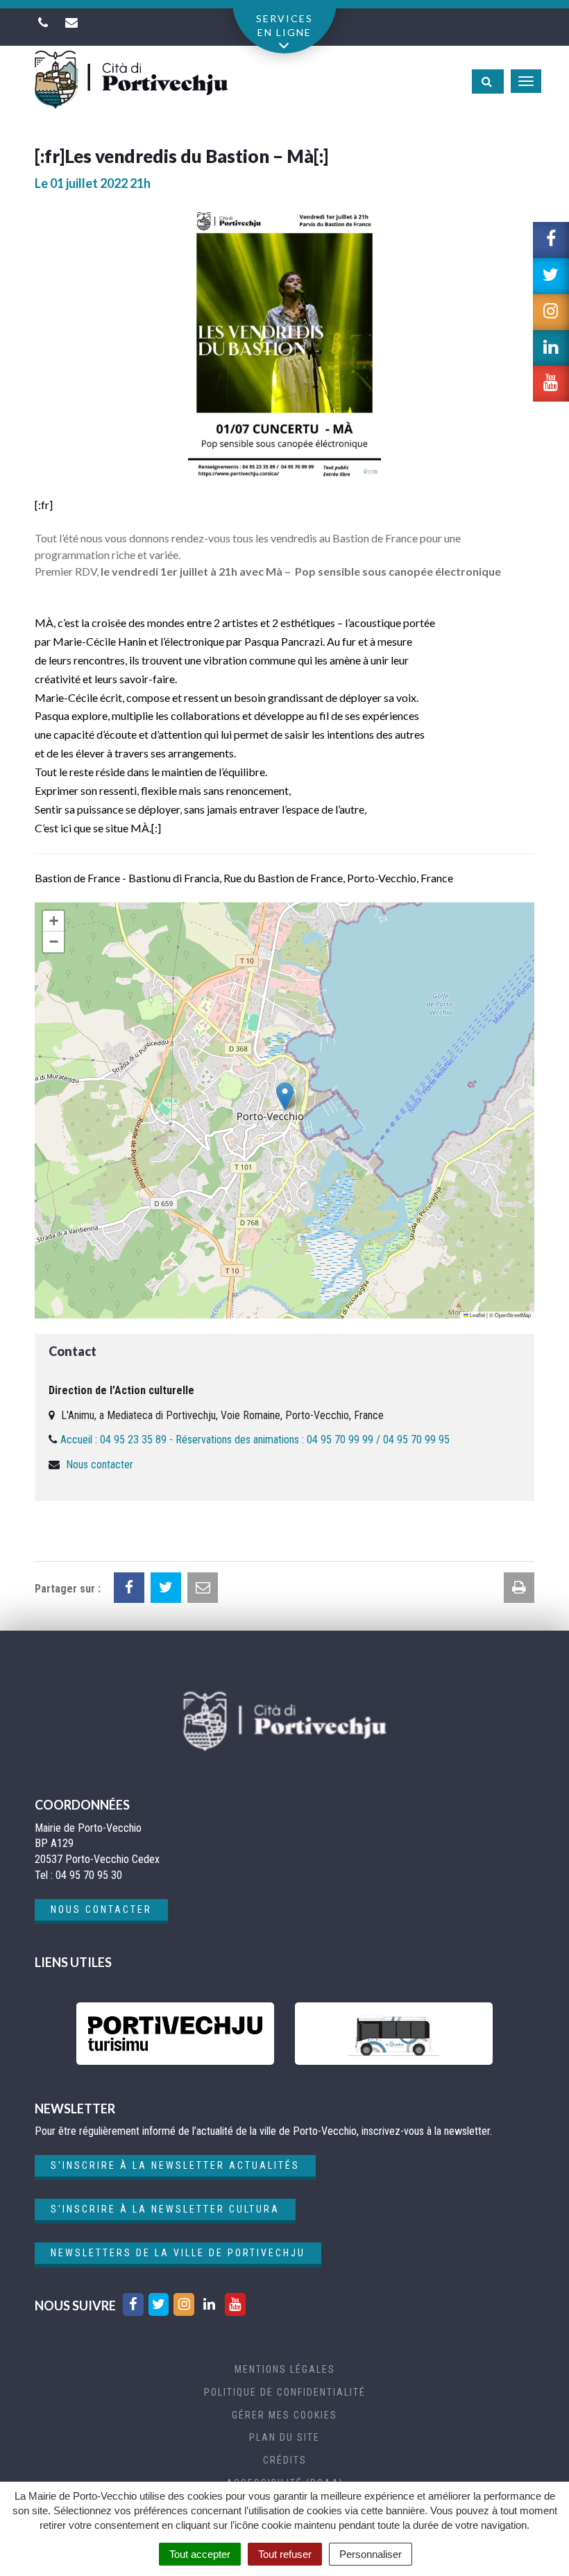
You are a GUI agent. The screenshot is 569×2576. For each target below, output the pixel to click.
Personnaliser (371, 2554)
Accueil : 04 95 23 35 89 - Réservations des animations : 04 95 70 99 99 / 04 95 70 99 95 (255, 1440)
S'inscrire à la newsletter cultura (165, 2209)
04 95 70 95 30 (89, 1875)
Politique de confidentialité (285, 2392)
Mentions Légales (285, 2369)
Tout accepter (200, 2554)
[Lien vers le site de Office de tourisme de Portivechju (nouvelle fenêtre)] (175, 2034)
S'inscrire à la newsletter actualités (175, 2165)
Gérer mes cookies (284, 2415)
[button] (285, 1096)
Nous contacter (100, 1465)
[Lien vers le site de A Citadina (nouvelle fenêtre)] (394, 2034)
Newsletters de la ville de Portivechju (178, 2253)
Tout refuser (285, 2554)
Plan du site (284, 2437)
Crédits (285, 2460)
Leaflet (477, 1315)
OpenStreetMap (513, 1315)
